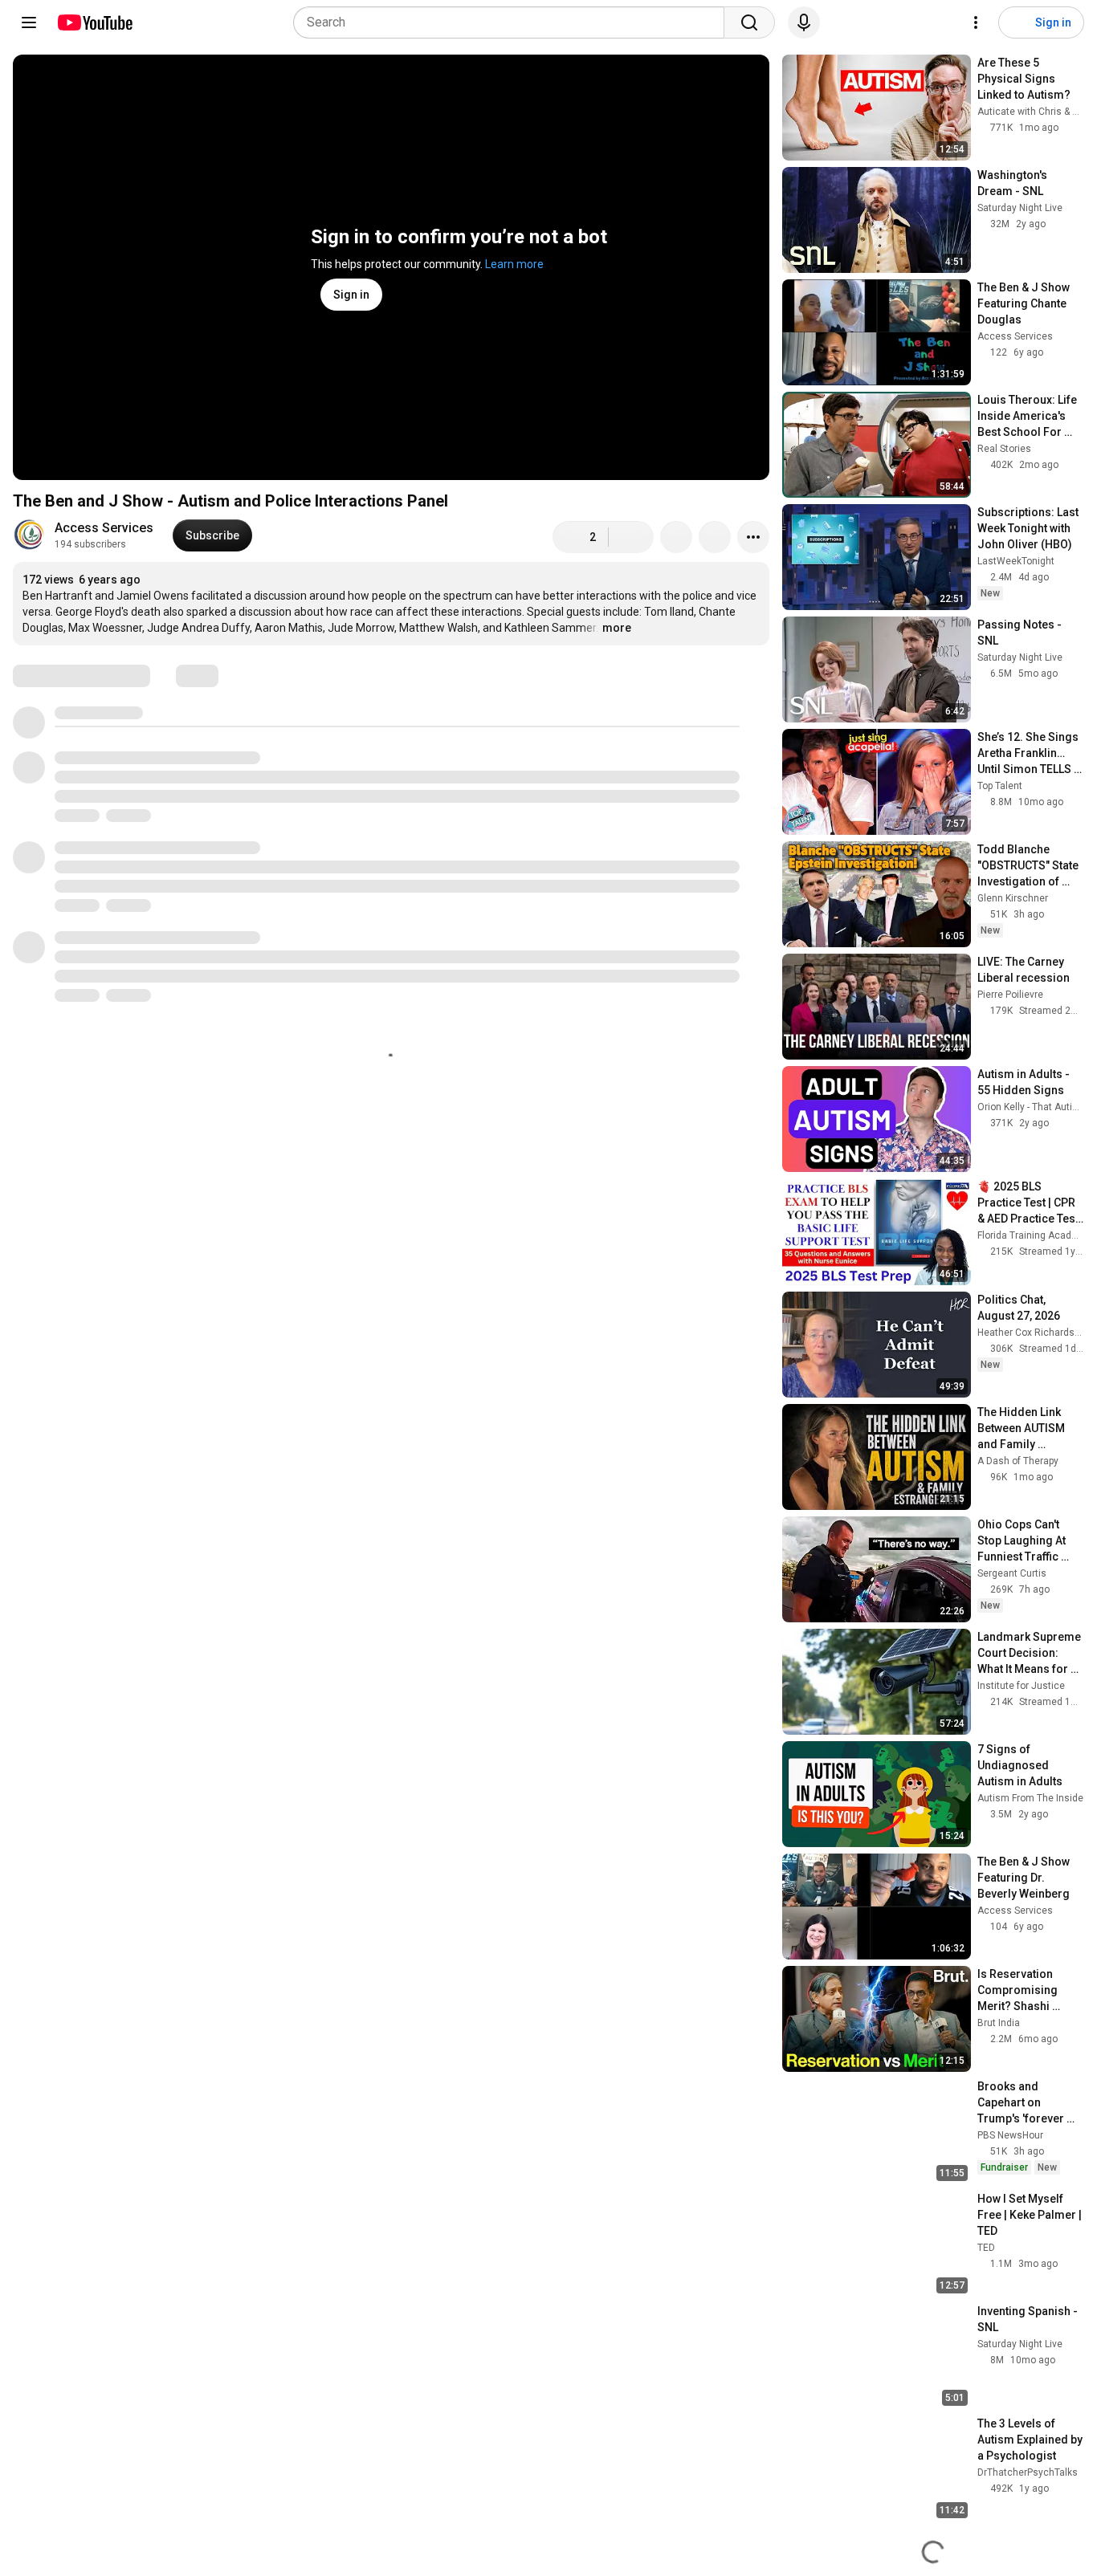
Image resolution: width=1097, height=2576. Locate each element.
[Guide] (29, 22)
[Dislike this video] (631, 537)
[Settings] (976, 22)
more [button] (617, 628)
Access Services (104, 528)
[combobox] (514, 22)
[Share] (676, 537)
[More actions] (753, 537)
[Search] (749, 22)
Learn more (514, 264)
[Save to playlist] (715, 537)
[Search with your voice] (804, 22)
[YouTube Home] (94, 22)
